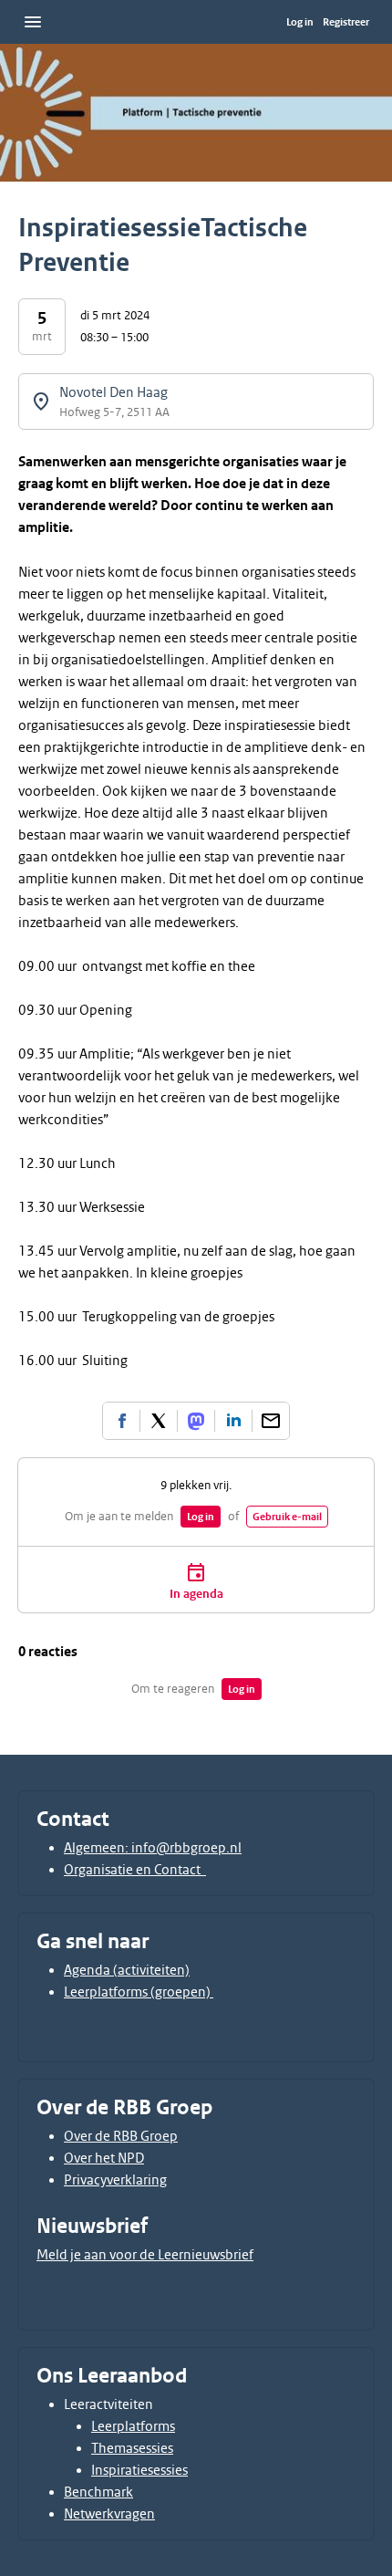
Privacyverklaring (115, 2180)
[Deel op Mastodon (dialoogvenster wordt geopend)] (196, 1421)
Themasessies (132, 2448)
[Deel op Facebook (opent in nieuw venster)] (121, 1421)
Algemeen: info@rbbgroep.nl (153, 1848)
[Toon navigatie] (33, 22)
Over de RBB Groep (121, 2136)
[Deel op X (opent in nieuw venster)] (159, 1421)
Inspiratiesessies (139, 2470)
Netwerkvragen (109, 2514)
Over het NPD (104, 2158)
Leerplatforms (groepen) (139, 1992)
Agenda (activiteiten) (127, 1970)
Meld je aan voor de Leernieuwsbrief (145, 2255)
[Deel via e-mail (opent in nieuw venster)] (271, 1421)
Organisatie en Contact (135, 1870)
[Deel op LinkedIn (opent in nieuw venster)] (233, 1421)
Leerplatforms (133, 2426)
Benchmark (98, 2492)
